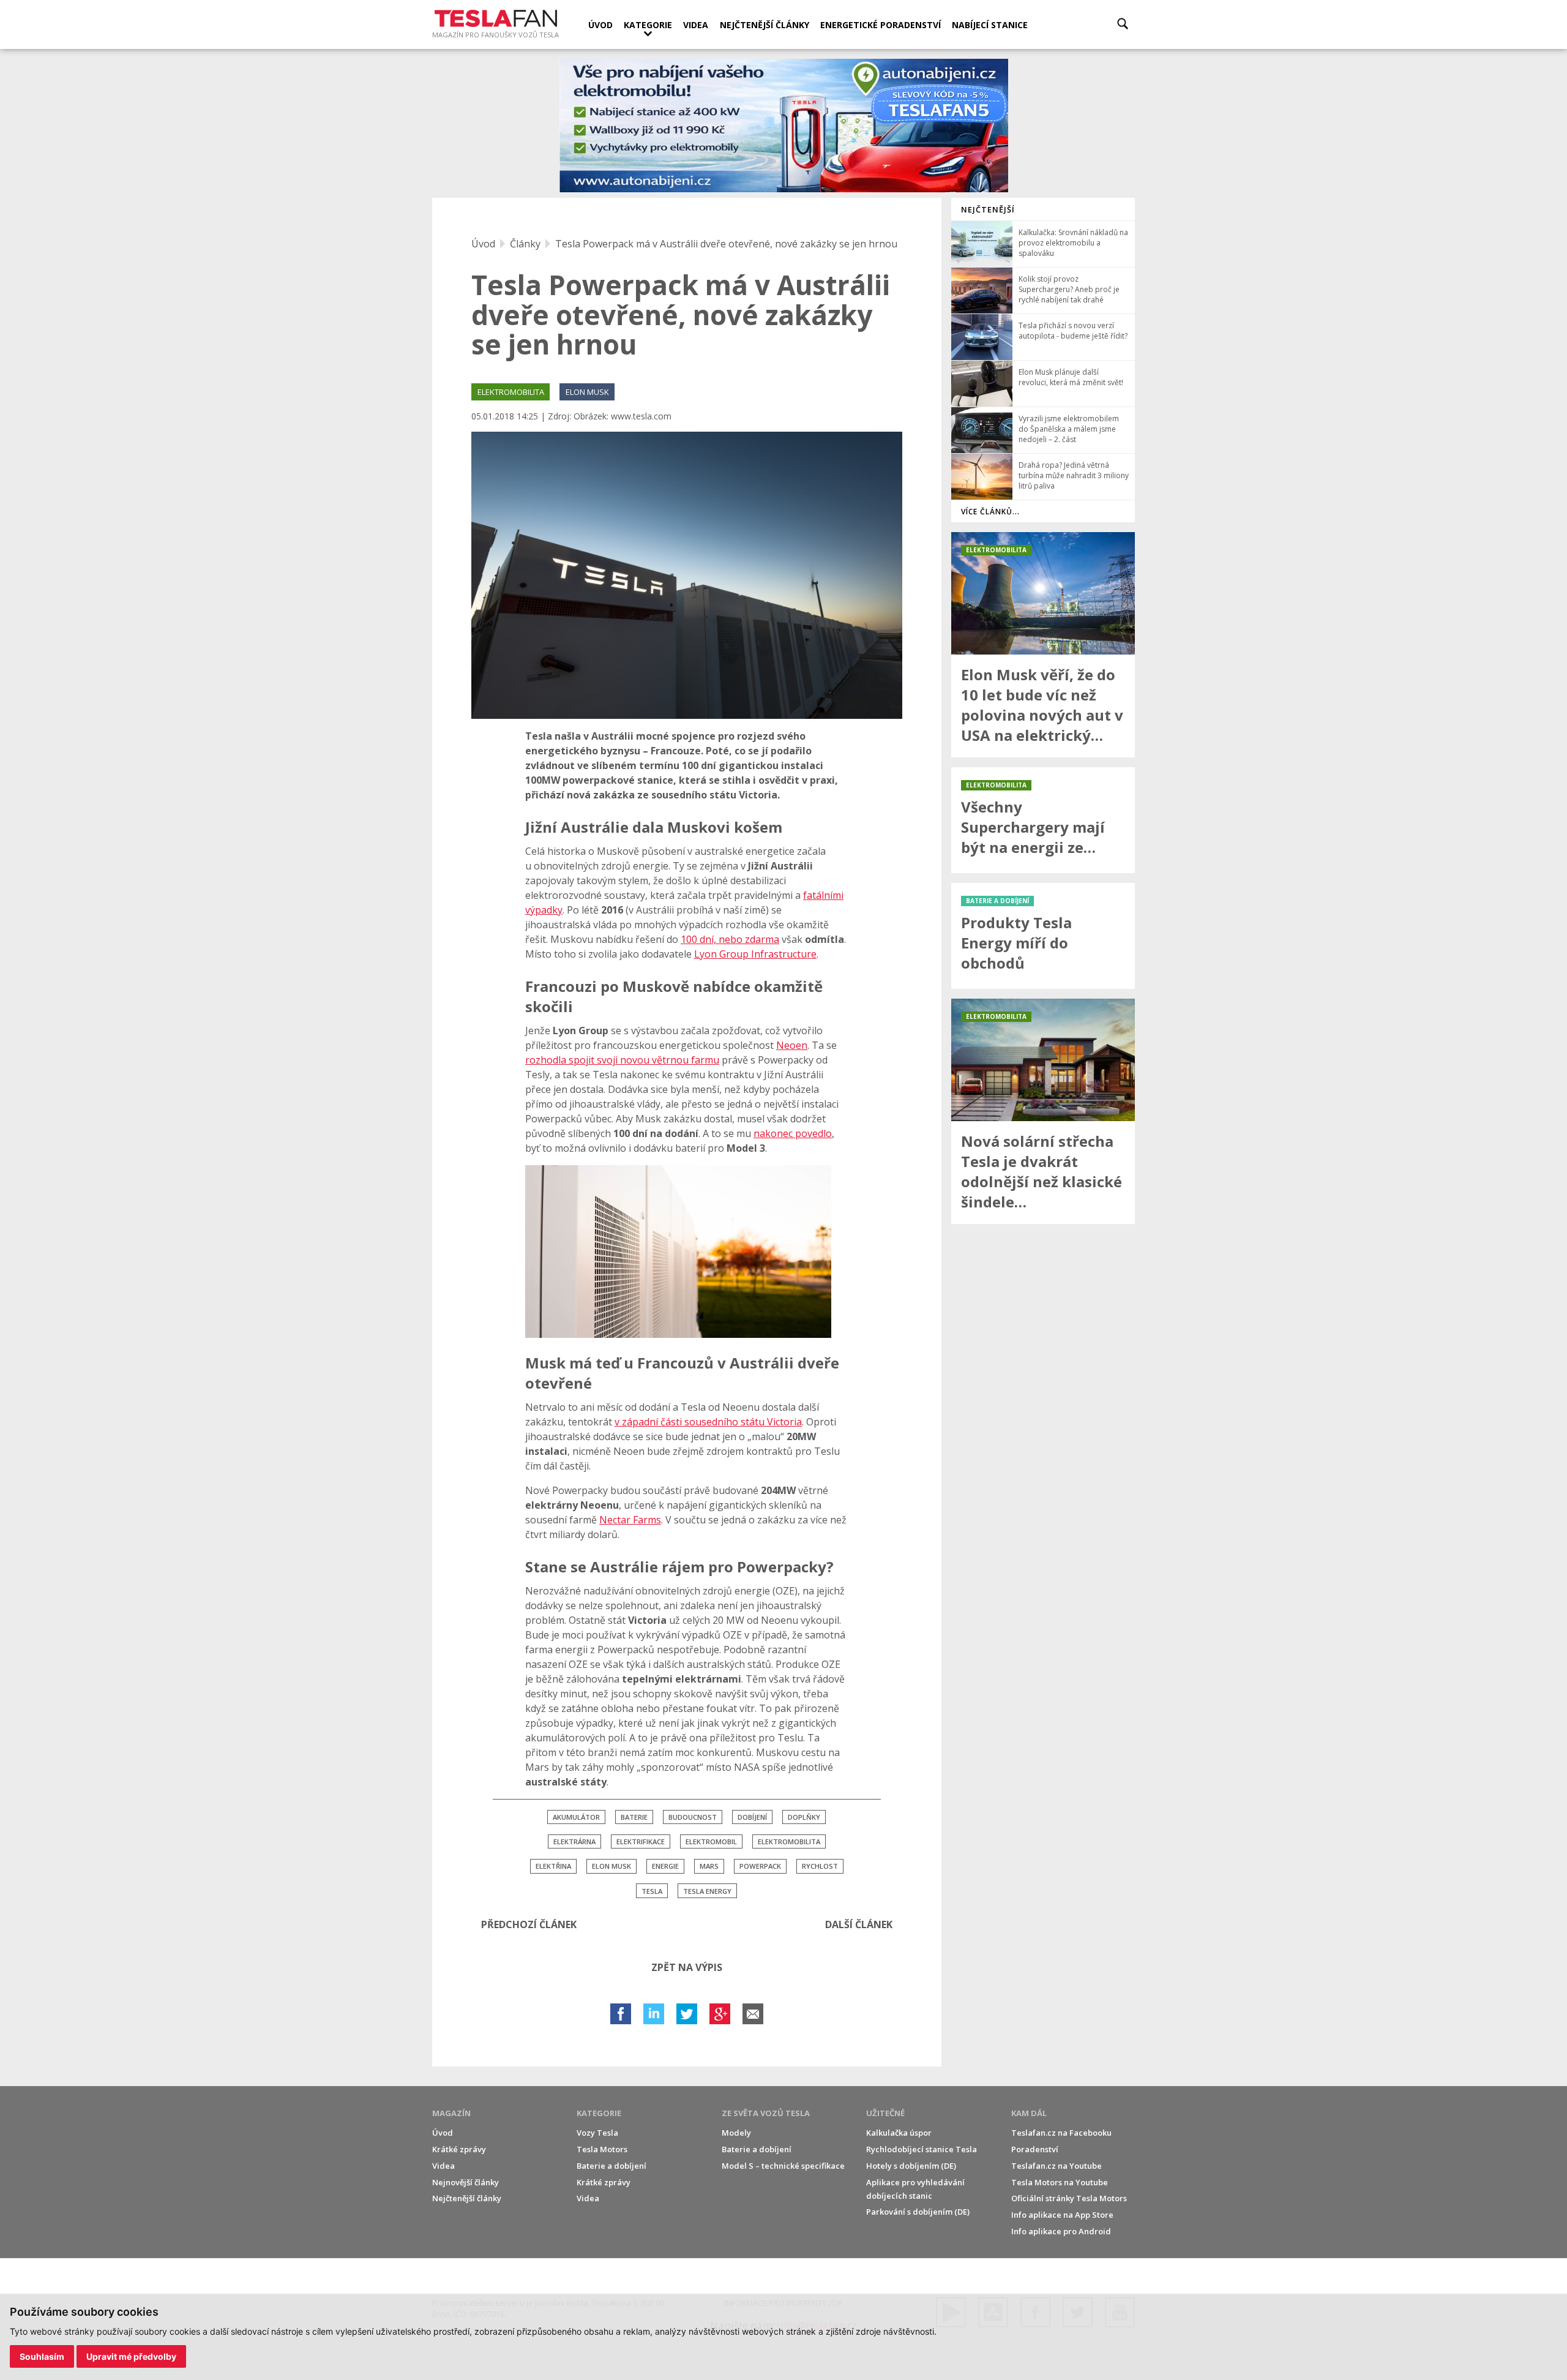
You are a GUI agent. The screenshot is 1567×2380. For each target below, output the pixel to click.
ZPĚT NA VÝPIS (687, 1967)
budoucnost (693, 1817)
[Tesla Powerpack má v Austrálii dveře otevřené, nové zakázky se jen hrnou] (687, 575)
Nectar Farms (630, 1520)
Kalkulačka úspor (899, 2133)
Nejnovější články (466, 2182)
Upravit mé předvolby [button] (131, 2356)
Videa (696, 25)
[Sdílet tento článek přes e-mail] (753, 2014)
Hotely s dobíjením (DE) (911, 2166)
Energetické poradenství (881, 25)
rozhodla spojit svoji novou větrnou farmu (622, 1060)
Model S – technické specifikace (783, 2166)
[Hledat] (1123, 24)
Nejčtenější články (765, 25)
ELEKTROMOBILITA (511, 392)
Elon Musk (611, 1866)
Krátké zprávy (459, 2149)
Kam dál (1029, 2113)
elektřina (553, 1866)
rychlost (820, 1866)
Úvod (600, 25)
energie (665, 1866)
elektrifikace (641, 1841)
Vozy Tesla (597, 2133)
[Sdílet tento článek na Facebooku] (621, 2014)
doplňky (804, 1817)
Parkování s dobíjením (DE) (918, 2212)
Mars (709, 1866)
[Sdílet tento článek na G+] (720, 2014)
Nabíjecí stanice (990, 25)
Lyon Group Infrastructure (755, 954)
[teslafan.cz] (784, 126)
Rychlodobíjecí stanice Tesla (922, 2149)
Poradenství (1035, 2149)
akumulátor (576, 1817)
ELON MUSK (587, 392)
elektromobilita (789, 1841)
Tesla (652, 1891)
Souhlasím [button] (42, 2356)
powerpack (760, 1866)
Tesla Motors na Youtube (1060, 2182)
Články (525, 244)
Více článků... (990, 512)
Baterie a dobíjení (611, 2166)
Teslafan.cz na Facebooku (1061, 2133)
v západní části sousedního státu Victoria (708, 1422)
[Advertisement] (1043, 1417)
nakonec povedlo (793, 1133)
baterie (634, 1817)
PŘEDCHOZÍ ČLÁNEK (529, 1924)
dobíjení (752, 1817)
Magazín (451, 2113)
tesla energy (707, 1891)
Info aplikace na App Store (1062, 2215)
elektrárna (574, 1841)
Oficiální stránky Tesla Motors (1069, 2198)
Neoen (792, 1045)
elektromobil (711, 1841)
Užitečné (885, 2113)
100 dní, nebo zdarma (730, 939)
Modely (736, 2133)
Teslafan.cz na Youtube (1057, 2166)
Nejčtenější (988, 209)
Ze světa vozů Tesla (766, 2113)
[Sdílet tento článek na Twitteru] (687, 2014)
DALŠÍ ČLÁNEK (859, 1924)
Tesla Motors (602, 2149)
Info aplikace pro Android (1061, 2231)
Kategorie (648, 25)
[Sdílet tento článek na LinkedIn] (654, 2014)
